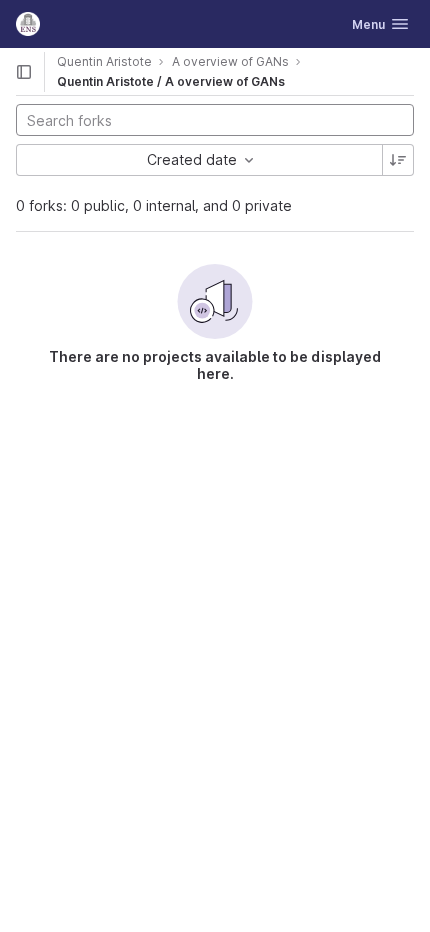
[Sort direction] (398, 160)
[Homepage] (28, 24)
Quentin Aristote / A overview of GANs (171, 81)
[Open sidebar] (24, 72)
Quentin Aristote (104, 61)
